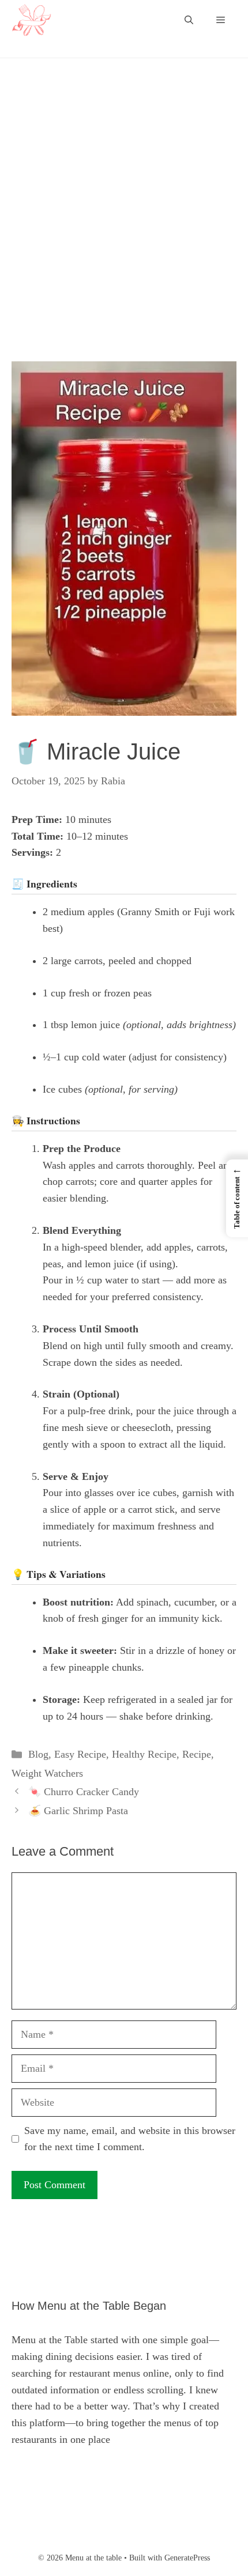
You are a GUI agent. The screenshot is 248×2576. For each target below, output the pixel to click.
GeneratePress (187, 2558)
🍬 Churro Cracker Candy (84, 1792)
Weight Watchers (47, 1773)
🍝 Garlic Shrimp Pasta (78, 1811)
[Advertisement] (124, 233)
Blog (38, 1754)
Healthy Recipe (144, 1754)
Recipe (197, 1754)
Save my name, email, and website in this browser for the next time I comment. (130, 2139)
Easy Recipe (80, 1754)
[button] (189, 20)
